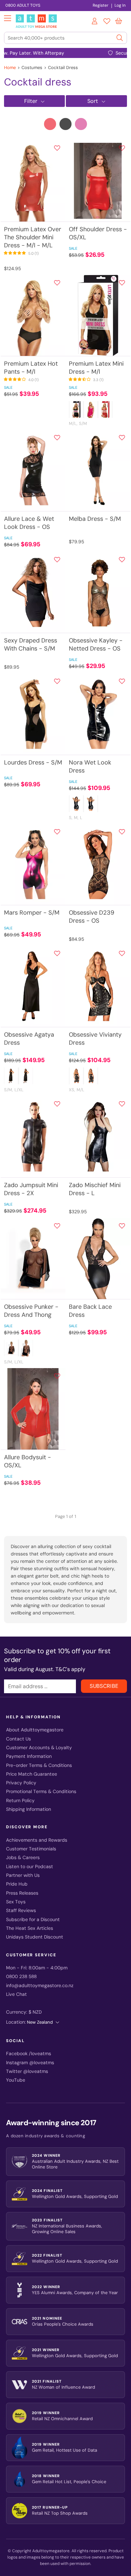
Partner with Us (23, 1875)
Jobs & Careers (23, 1858)
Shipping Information (29, 1809)
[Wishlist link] (107, 22)
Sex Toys (16, 1902)
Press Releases (22, 1893)
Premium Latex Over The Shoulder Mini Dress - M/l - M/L (33, 237)
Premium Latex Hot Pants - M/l (31, 368)
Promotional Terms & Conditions (41, 1792)
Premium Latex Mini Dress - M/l (96, 368)
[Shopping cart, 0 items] (119, 21)
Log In (120, 5)
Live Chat (16, 1994)
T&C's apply (70, 1669)
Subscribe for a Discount (33, 1920)
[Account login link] (95, 22)
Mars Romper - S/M (32, 913)
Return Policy (20, 1801)
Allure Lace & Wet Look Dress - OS (29, 523)
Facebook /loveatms (29, 2054)
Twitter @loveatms (27, 2071)
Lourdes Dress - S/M (33, 762)
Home (10, 68)
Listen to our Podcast (30, 1867)
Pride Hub (17, 1884)
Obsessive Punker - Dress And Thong (31, 1311)
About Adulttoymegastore (35, 1730)
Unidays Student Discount (35, 1937)
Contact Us (18, 1739)
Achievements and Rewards (37, 1840)
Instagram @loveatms (30, 2063)
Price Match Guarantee (32, 1774)
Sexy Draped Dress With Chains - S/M (31, 645)
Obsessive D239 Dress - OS (92, 917)
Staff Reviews (21, 1911)
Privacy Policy (21, 1783)
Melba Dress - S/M (95, 519)
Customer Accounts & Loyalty (39, 1748)
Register (101, 5)
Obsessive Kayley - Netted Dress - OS (96, 645)
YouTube (16, 2080)
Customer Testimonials (31, 1849)
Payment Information (29, 1756)
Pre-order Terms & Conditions (39, 1765)
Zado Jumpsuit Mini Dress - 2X (31, 1189)
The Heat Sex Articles (30, 1928)
